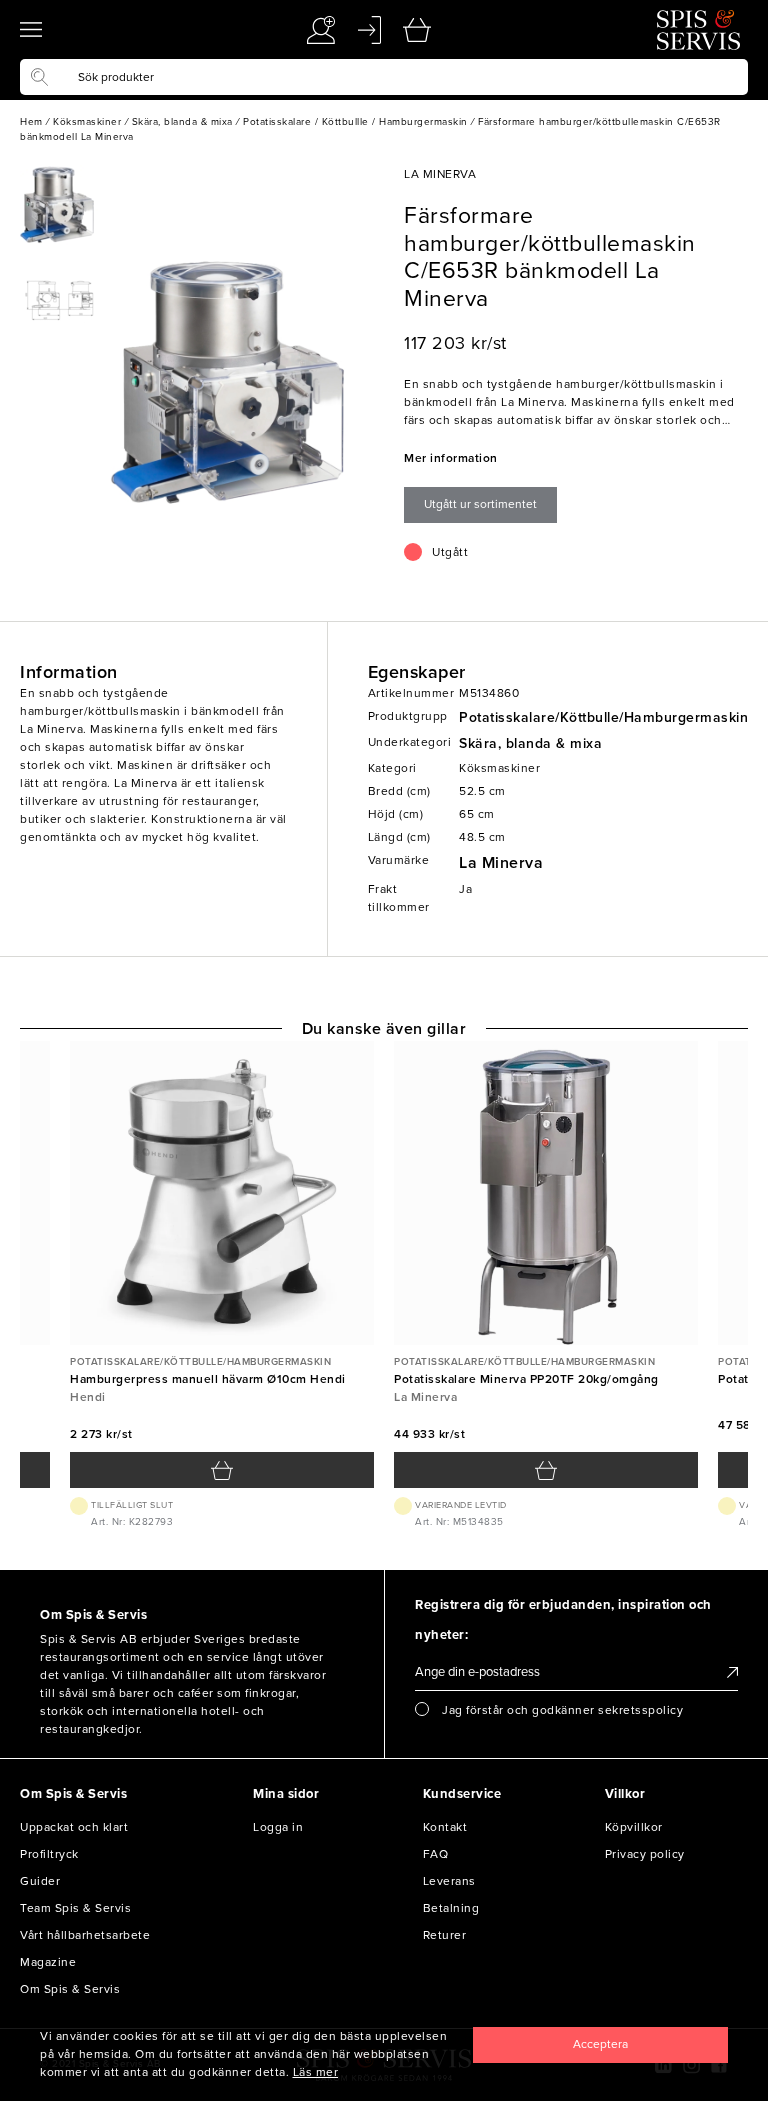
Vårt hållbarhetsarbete (85, 1935)
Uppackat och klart (74, 1827)
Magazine (48, 1962)
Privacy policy (645, 1854)
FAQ (436, 1854)
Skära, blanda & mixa (530, 743)
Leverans (449, 1881)
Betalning (451, 1908)
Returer (445, 1935)
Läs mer (316, 2072)
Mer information (451, 458)
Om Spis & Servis (70, 1989)
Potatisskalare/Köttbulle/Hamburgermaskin (603, 717)
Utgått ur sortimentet (480, 504)
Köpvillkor (634, 1827)
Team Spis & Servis (75, 1908)
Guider (40, 1881)
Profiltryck (49, 1854)
